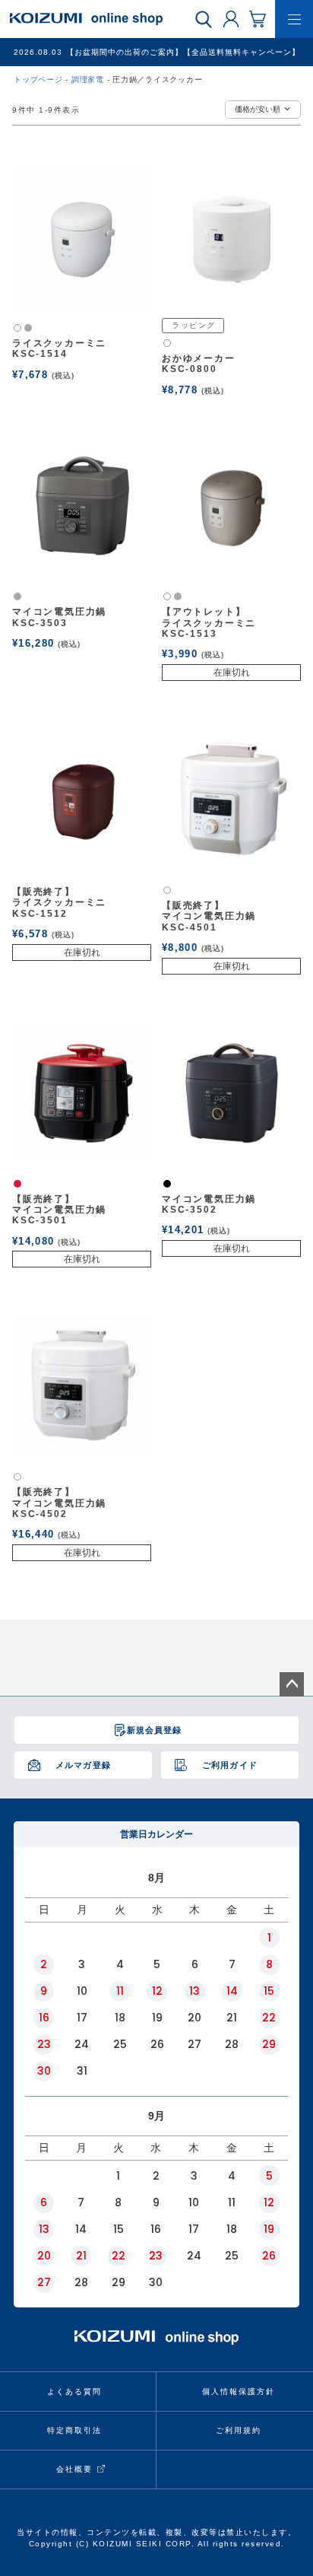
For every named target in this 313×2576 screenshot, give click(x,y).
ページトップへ (292, 1684)
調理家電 (88, 80)
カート (258, 18)
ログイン (231, 18)
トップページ (38, 80)
